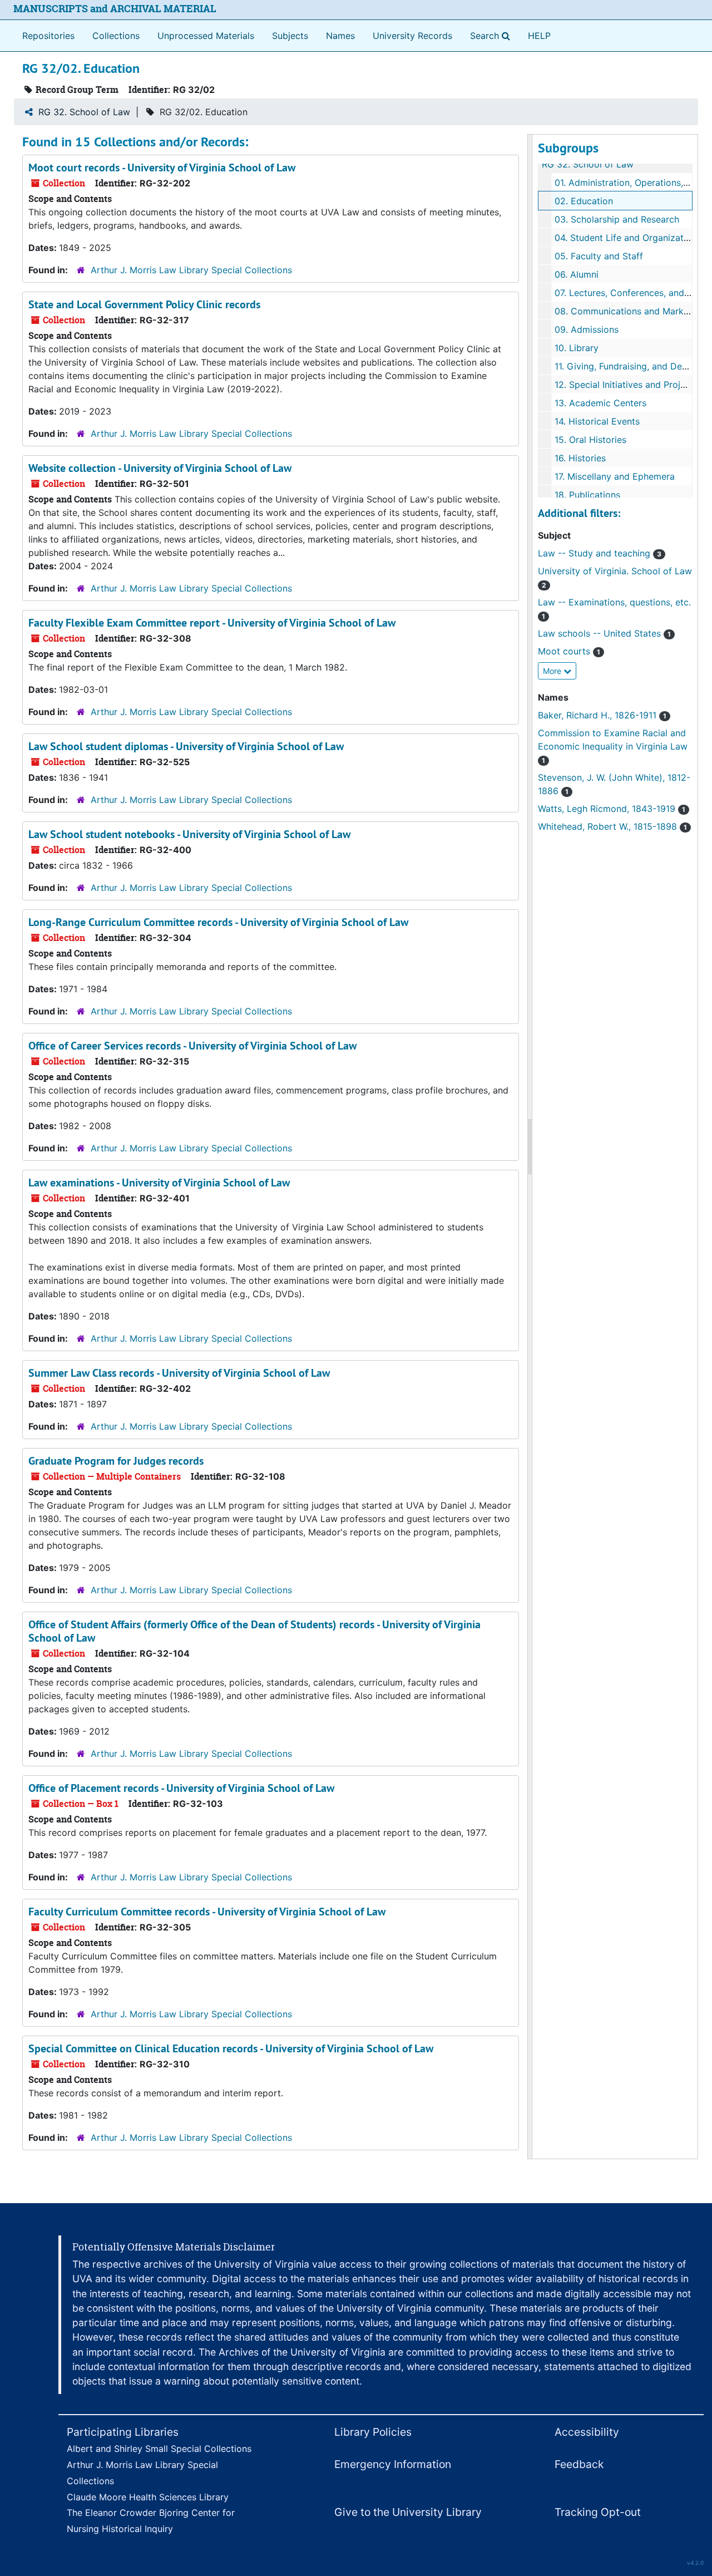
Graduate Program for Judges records (116, 1461)
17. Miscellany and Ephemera (615, 476)
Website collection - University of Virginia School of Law (160, 468)
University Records (412, 36)
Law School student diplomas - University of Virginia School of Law (186, 746)
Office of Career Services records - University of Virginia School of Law (192, 1046)
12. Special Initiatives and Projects (626, 385)
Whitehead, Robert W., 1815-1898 (612, 826)
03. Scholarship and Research (617, 219)
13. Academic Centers (600, 403)
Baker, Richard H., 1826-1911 (602, 715)
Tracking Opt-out (598, 2512)
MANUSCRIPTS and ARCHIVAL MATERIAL (115, 9)
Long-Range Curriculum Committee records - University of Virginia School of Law (218, 922)
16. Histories (580, 458)
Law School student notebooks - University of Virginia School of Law (189, 834)
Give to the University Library (408, 2512)
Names (340, 36)
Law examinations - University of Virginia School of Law (159, 1183)
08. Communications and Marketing (630, 311)
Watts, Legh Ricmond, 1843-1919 (612, 809)
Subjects (290, 36)
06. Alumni (577, 274)
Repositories (48, 36)
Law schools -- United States (604, 633)
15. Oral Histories (590, 440)
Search (492, 35)
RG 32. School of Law (84, 112)
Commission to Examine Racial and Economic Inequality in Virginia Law (613, 746)
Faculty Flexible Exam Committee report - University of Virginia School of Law (212, 623)
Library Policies (373, 2432)
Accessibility (587, 2432)
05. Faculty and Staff (599, 256)
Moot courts (569, 651)
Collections (116, 36)
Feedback (579, 2464)
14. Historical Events (597, 421)
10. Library (577, 348)
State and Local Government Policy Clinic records (144, 304)
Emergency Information (393, 2464)
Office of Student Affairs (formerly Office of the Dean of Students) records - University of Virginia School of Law (254, 1631)
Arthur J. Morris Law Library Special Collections (191, 270)
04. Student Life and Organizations (628, 238)
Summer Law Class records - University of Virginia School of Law (179, 1373)
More (553, 671)
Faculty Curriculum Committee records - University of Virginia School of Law (207, 1912)
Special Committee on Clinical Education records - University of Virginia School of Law (231, 2048)
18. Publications (587, 495)
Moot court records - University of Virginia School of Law (162, 168)
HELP (539, 36)
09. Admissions (587, 329)
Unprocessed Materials (206, 36)
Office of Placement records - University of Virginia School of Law (181, 1788)
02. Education (584, 201)
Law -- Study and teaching (600, 553)
